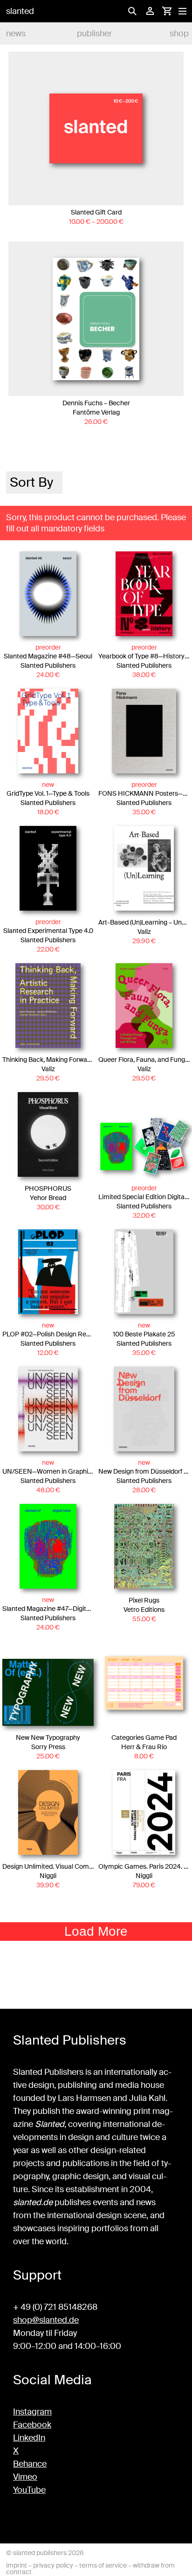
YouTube (29, 2490)
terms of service (103, 2565)
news (16, 34)
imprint (17, 2565)
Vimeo (25, 2477)
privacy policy (53, 2565)
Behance (30, 2464)
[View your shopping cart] (167, 11)
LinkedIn (29, 2438)
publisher (94, 34)
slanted (20, 11)
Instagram (32, 2412)
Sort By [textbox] (31, 482)
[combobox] (34, 483)
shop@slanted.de (46, 2320)
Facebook (32, 2425)
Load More (96, 1931)
